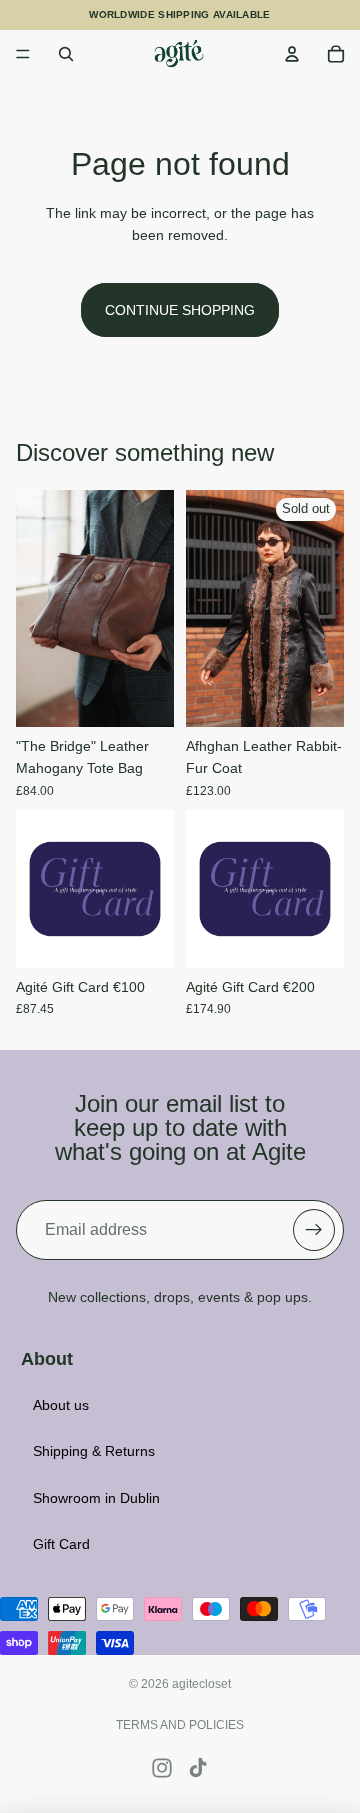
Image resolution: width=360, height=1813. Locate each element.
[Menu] (23, 54)
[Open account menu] (292, 54)
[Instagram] (162, 1768)
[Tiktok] (198, 1768)
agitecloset (201, 1684)
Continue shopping (180, 310)
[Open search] (66, 54)
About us (61, 1405)
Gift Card (61, 1544)
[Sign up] (314, 1230)
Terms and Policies (180, 1725)
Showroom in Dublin (96, 1498)
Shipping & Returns (94, 1451)
